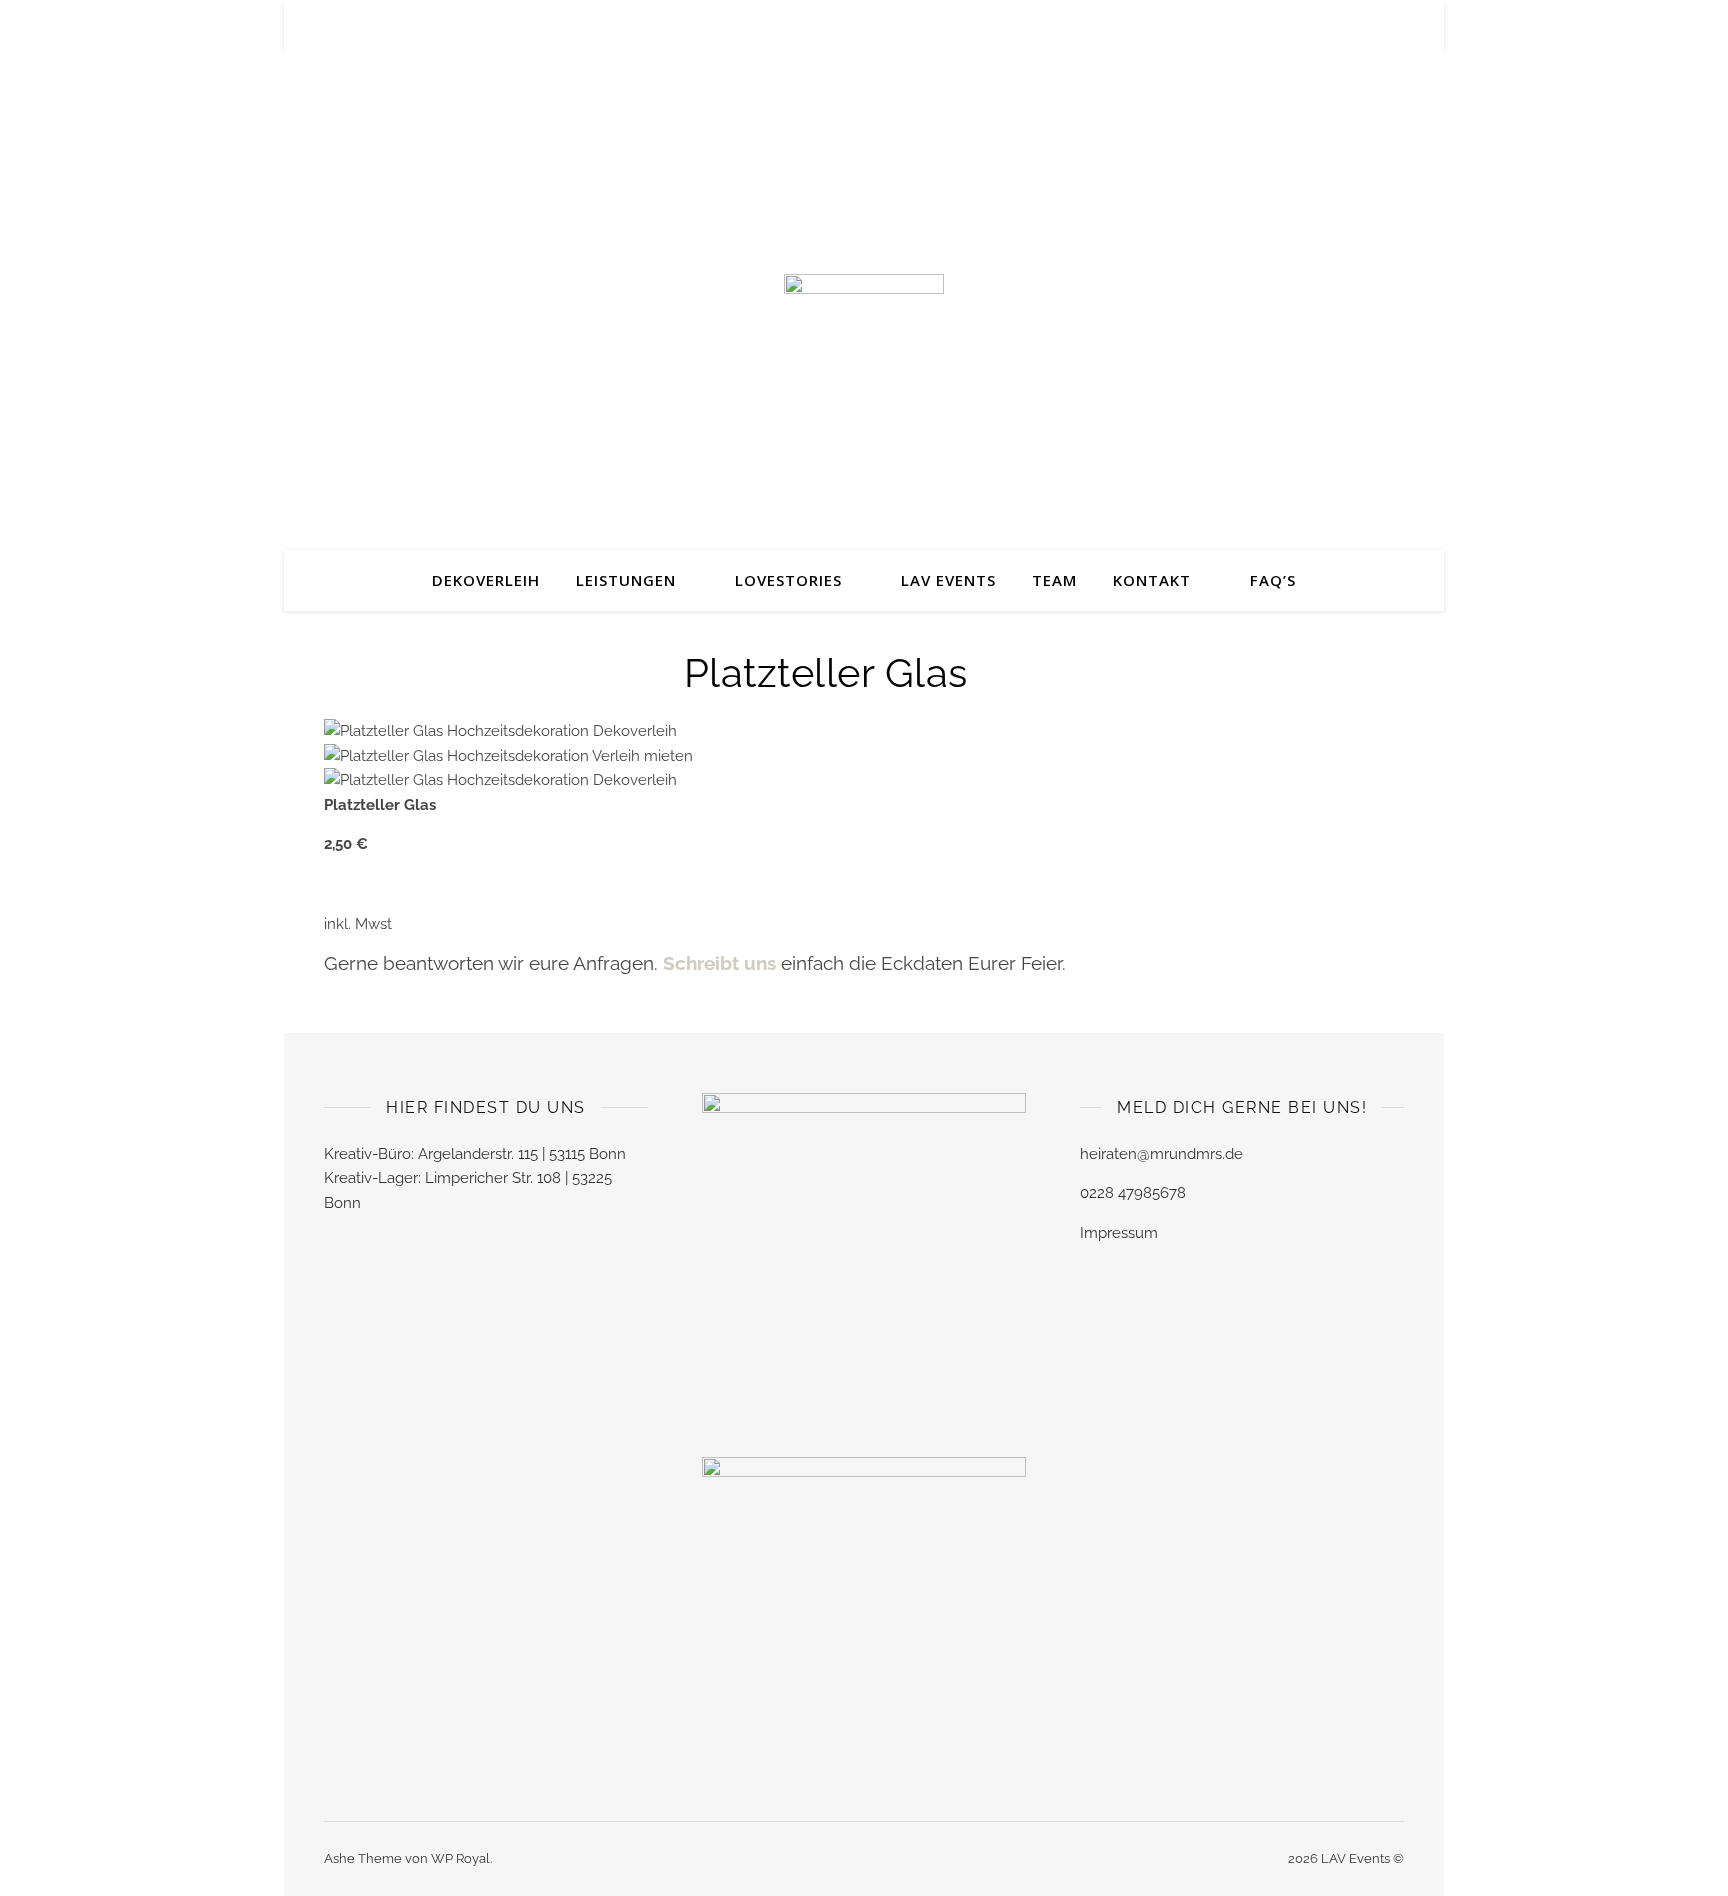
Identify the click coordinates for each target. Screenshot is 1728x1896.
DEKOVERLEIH (486, 580)
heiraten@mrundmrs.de (1161, 1154)
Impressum (1119, 1233)
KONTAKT (1152, 580)
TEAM (1054, 580)
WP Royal (460, 1858)
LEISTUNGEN (626, 580)
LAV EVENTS (948, 580)
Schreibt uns (722, 963)
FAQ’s (1273, 580)
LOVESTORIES (788, 580)
